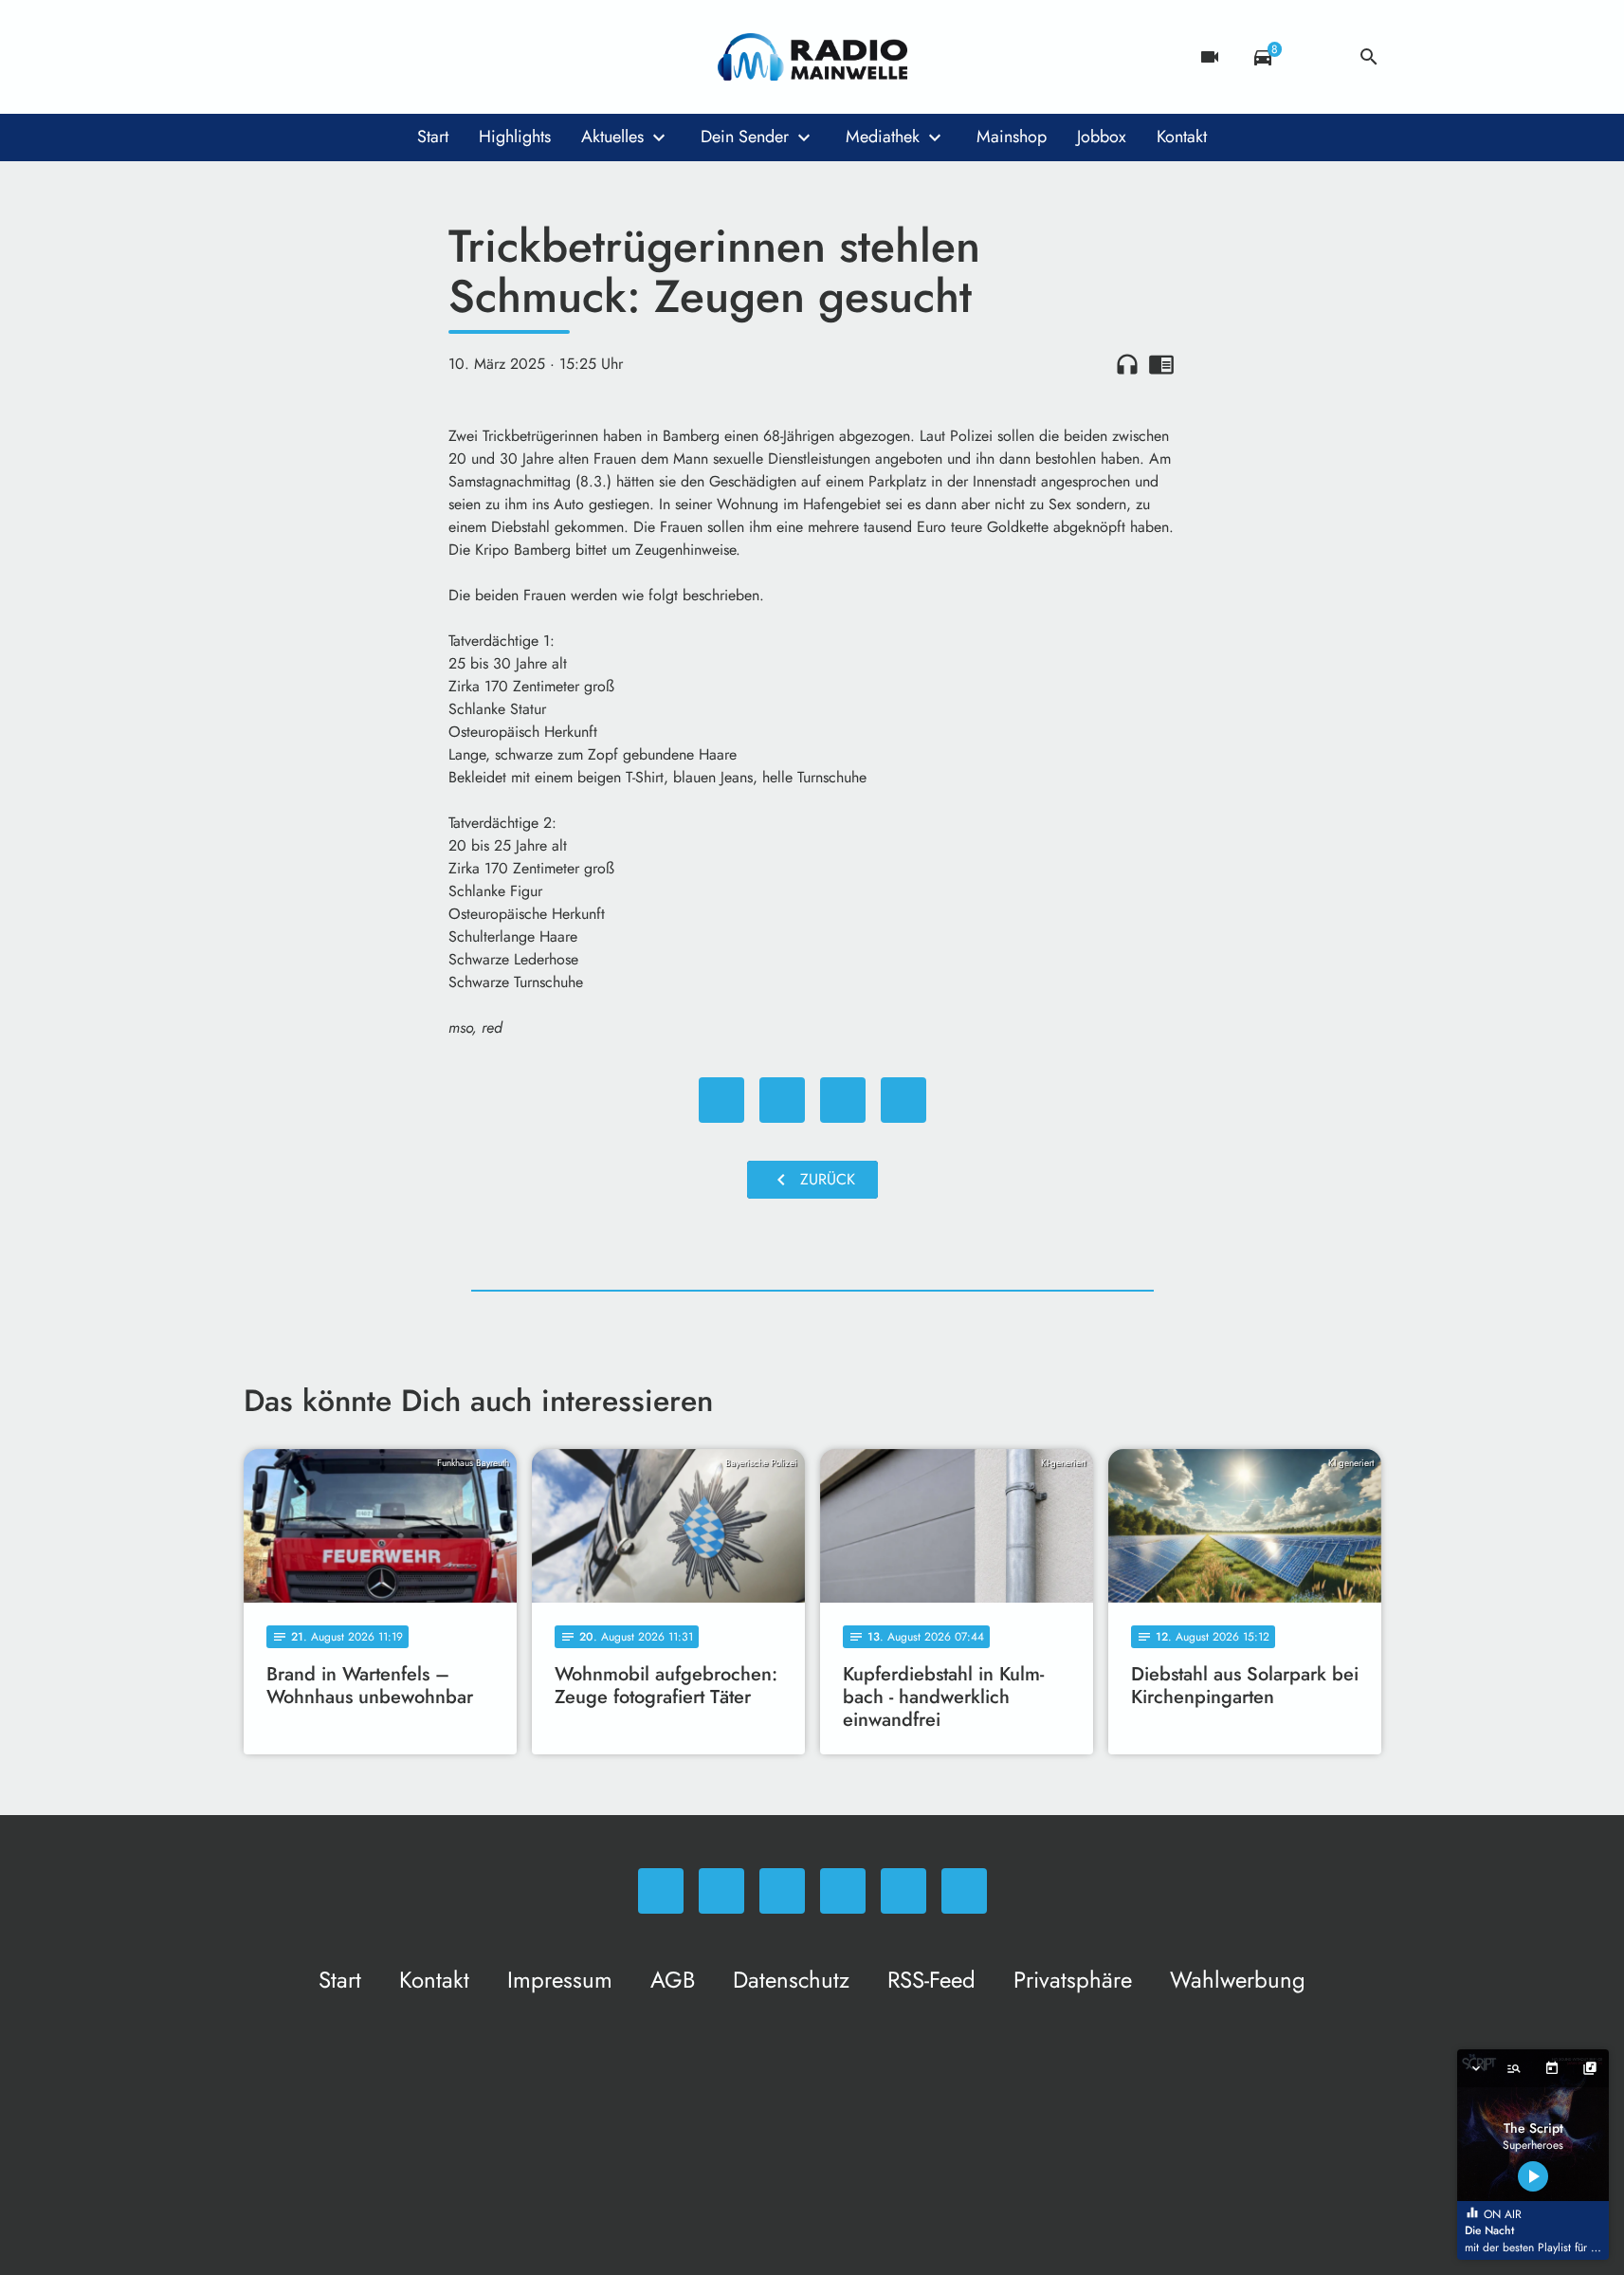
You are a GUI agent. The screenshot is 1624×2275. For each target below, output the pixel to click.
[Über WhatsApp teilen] (843, 1100)
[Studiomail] (414, 57)
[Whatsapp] (263, 57)
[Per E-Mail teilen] (903, 1100)
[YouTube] (376, 57)
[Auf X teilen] (782, 1100)
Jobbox (1102, 137)
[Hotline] (452, 57)
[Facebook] (301, 57)
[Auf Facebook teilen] (721, 1100)
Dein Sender (745, 137)
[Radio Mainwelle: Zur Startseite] (812, 57)
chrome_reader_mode (1161, 364)
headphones (1127, 364)
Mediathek (883, 137)
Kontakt (1182, 137)
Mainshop (1012, 137)
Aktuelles (612, 137)
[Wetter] (1316, 57)
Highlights (515, 137)
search (1369, 57)
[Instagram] (338, 57)
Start (433, 137)
